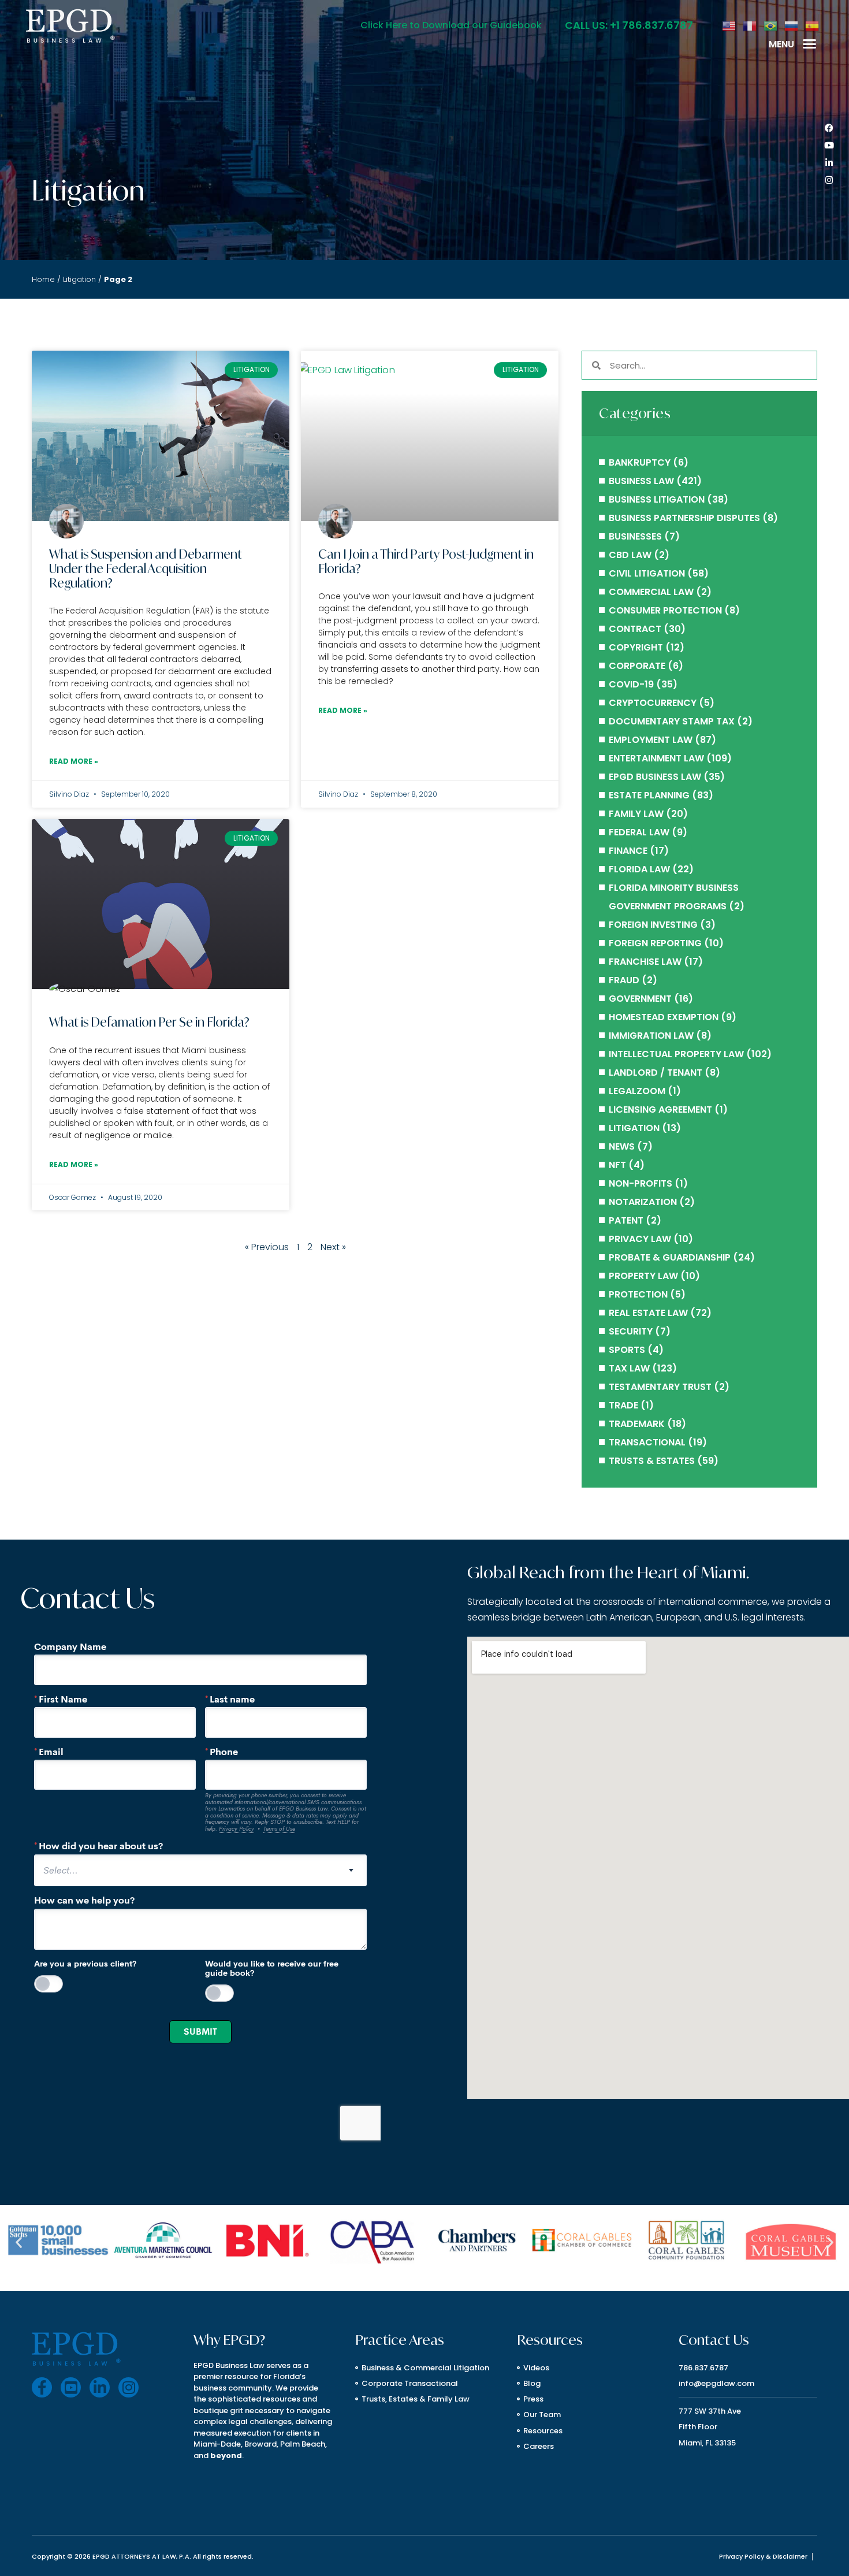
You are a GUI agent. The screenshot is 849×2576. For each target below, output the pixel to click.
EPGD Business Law (655, 777)
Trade (623, 1405)
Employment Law (651, 740)
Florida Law (639, 869)
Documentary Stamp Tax (672, 721)
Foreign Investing (653, 925)
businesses (635, 536)
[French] (750, 25)
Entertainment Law (656, 758)
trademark (637, 1424)
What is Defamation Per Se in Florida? (149, 1022)
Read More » (74, 761)
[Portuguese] (771, 25)
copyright (636, 647)
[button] (810, 44)
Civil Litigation (647, 573)
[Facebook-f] (42, 2387)
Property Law (643, 1276)
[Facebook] (829, 128)
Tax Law (629, 1368)
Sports (627, 1350)
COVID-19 (631, 684)
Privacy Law (640, 1239)
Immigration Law (651, 1036)
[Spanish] (813, 25)
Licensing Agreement (660, 1109)
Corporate (637, 666)
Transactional (647, 1442)
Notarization (643, 1202)
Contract (635, 629)
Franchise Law (645, 962)
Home (43, 279)
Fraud (624, 980)
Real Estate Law (648, 1313)
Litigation (79, 279)
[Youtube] (829, 146)
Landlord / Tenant (656, 1073)
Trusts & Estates (652, 1461)
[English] (729, 25)
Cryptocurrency (653, 703)
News (622, 1146)
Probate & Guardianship (670, 1257)
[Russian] (792, 25)
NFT (617, 1165)
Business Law (641, 481)
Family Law (636, 814)
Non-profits (641, 1183)
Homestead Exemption (664, 1017)
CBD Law (630, 555)
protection (638, 1294)
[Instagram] (829, 180)
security (631, 1331)
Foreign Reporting (655, 943)
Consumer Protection (665, 610)
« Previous (267, 1247)
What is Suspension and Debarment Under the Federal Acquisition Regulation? (146, 568)
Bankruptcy (640, 462)
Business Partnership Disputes (684, 518)
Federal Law (639, 832)
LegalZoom (637, 1091)
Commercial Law (651, 592)
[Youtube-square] (71, 2387)
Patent (626, 1220)
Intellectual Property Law (676, 1054)
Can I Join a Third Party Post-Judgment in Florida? (426, 561)
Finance (628, 851)
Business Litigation (657, 499)
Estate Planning (649, 795)
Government (640, 999)
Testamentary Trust (660, 1387)
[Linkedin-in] (829, 163)
